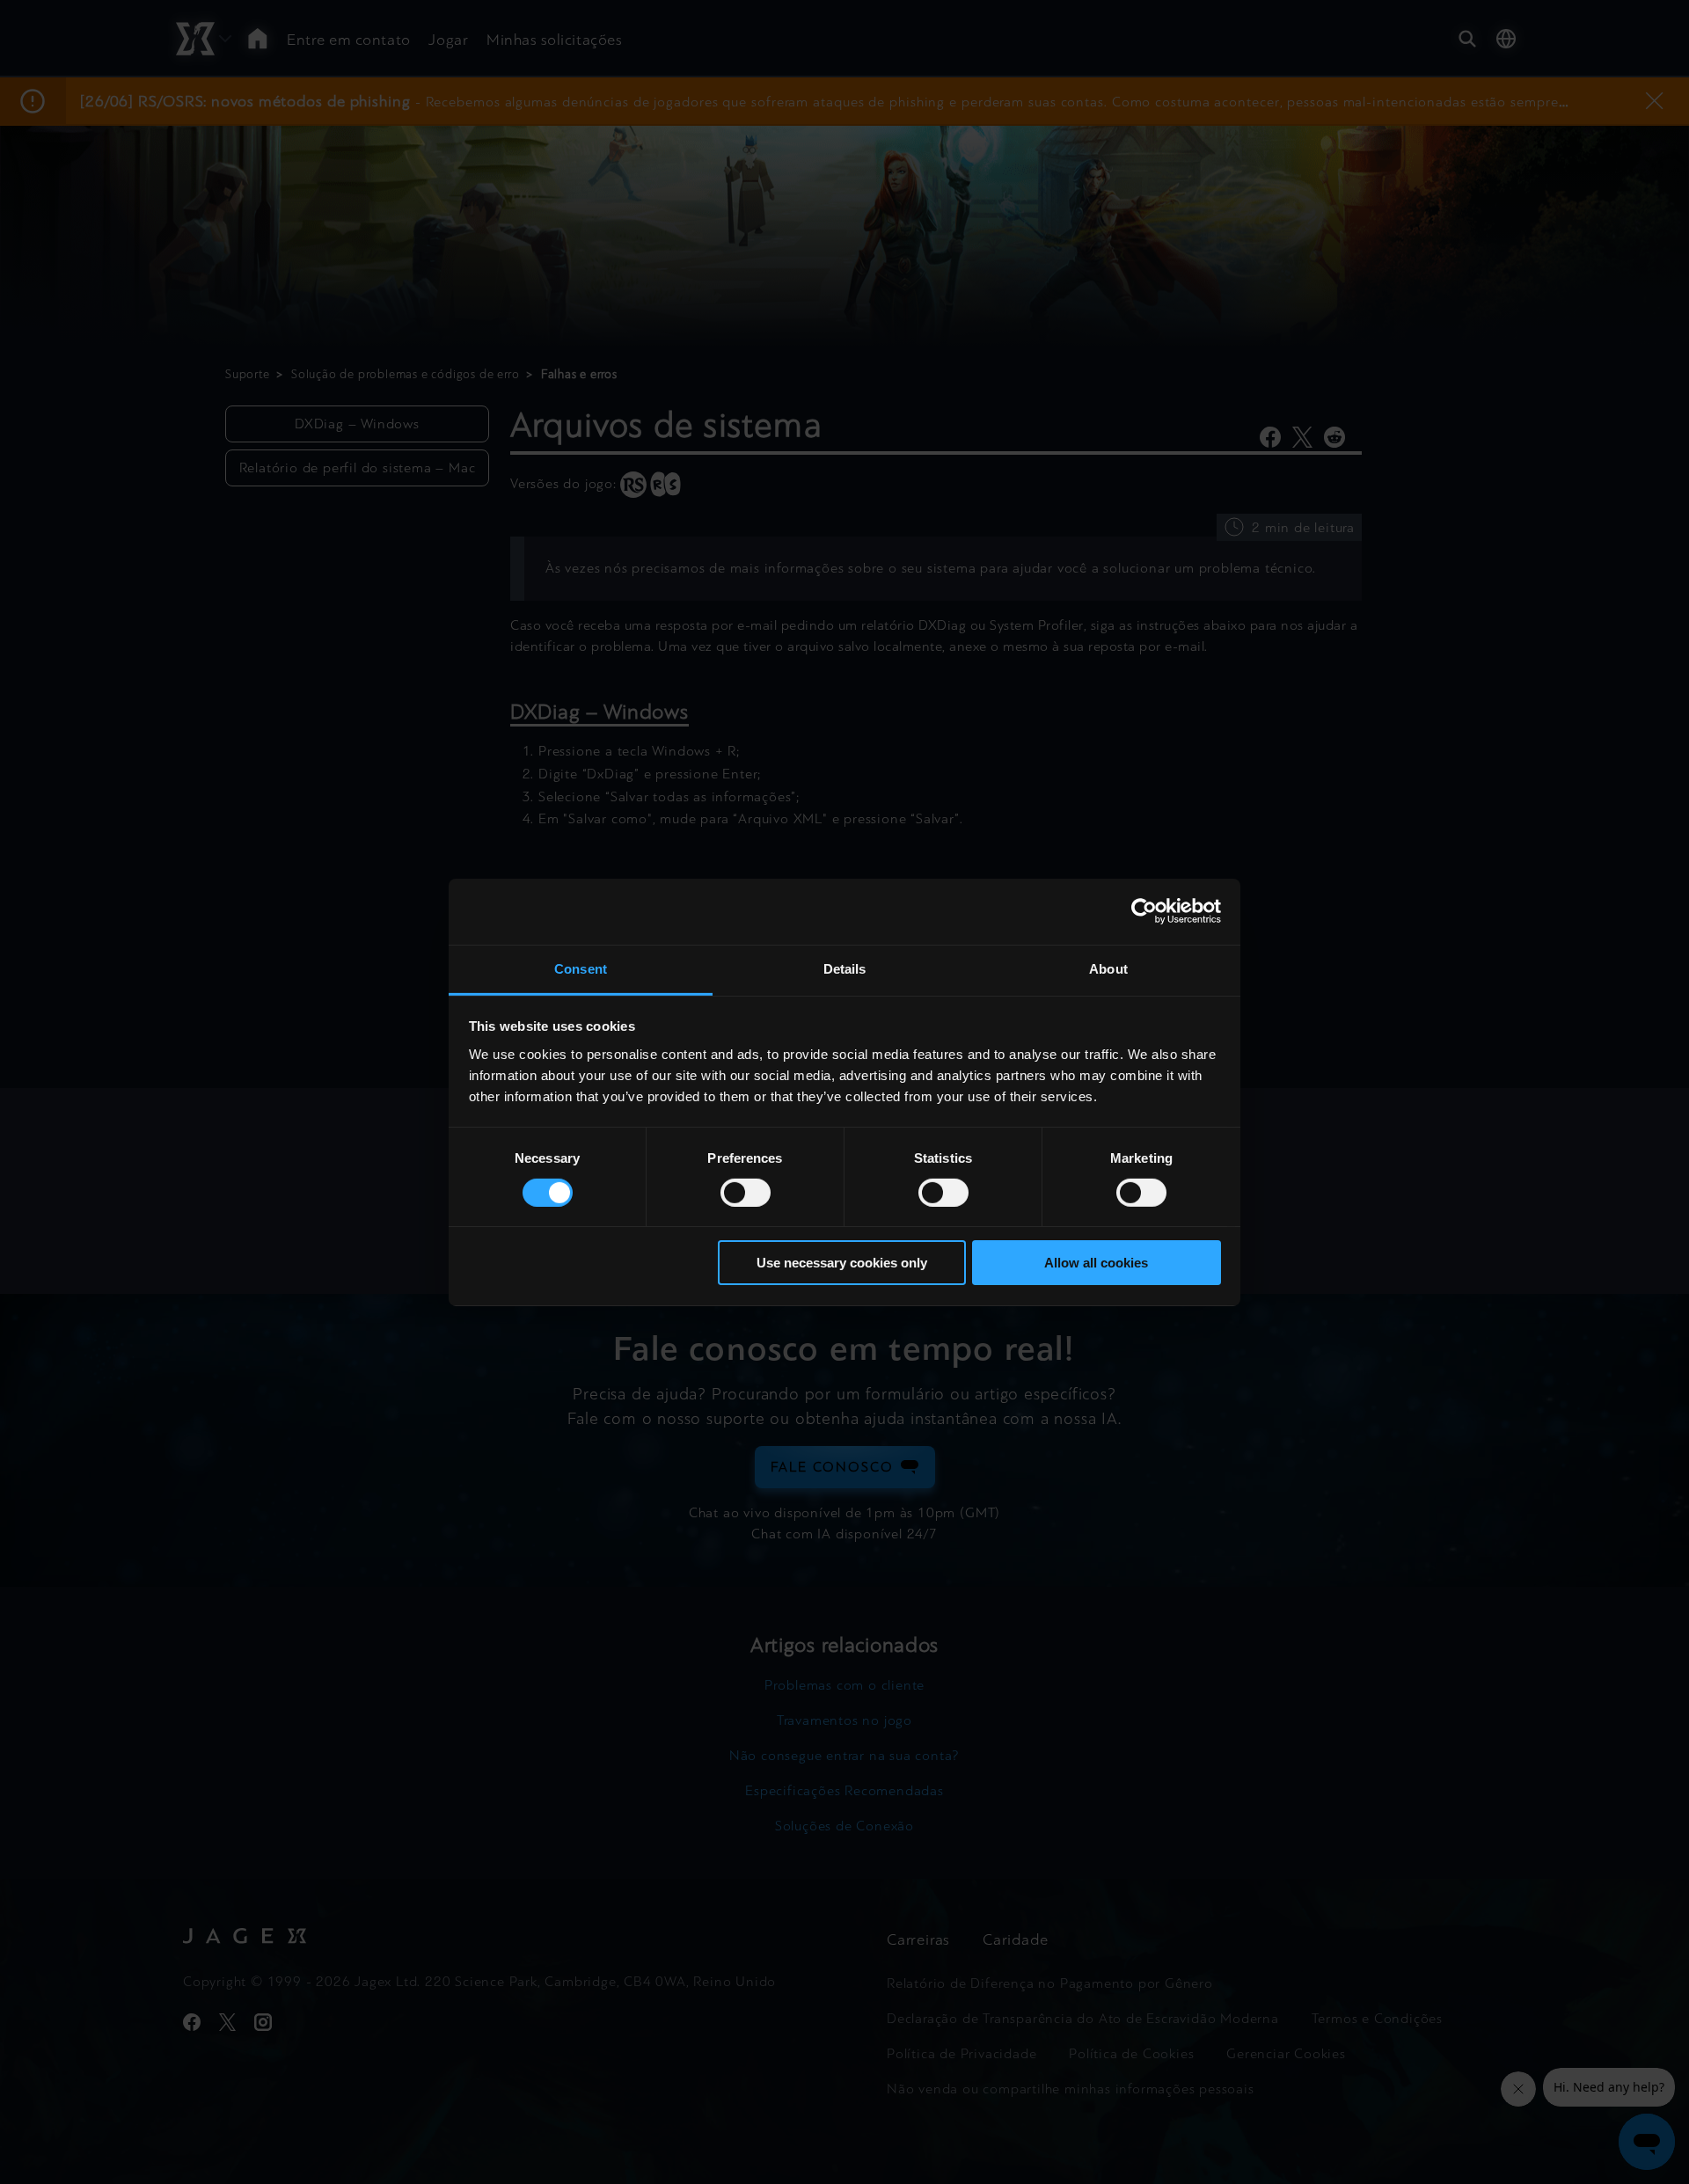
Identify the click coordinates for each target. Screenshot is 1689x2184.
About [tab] (1108, 968)
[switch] (746, 1193)
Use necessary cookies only (842, 1263)
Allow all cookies (1096, 1263)
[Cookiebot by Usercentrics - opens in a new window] (1144, 911)
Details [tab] (845, 968)
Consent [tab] (581, 968)
